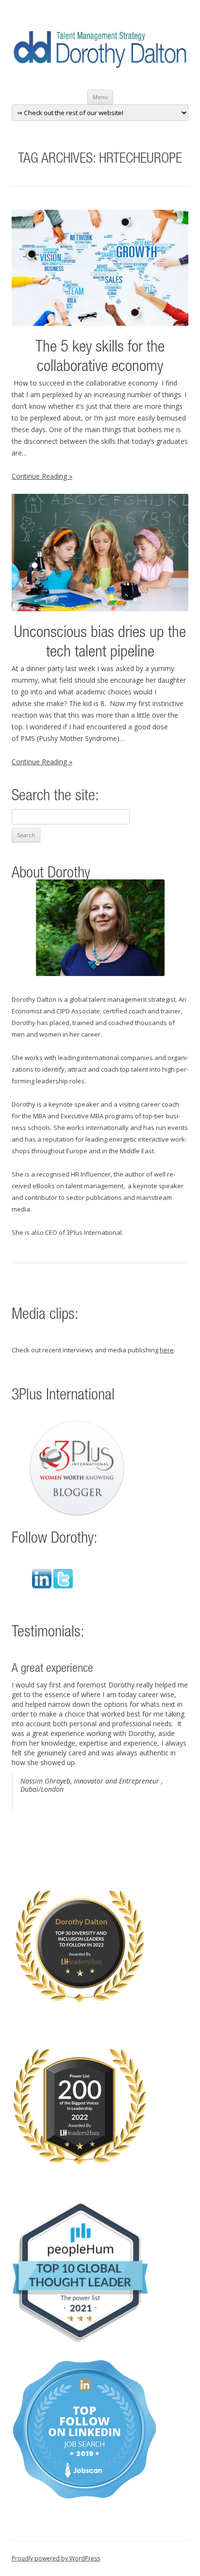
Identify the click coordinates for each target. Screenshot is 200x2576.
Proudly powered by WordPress (56, 2558)
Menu (100, 97)
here (167, 1350)
